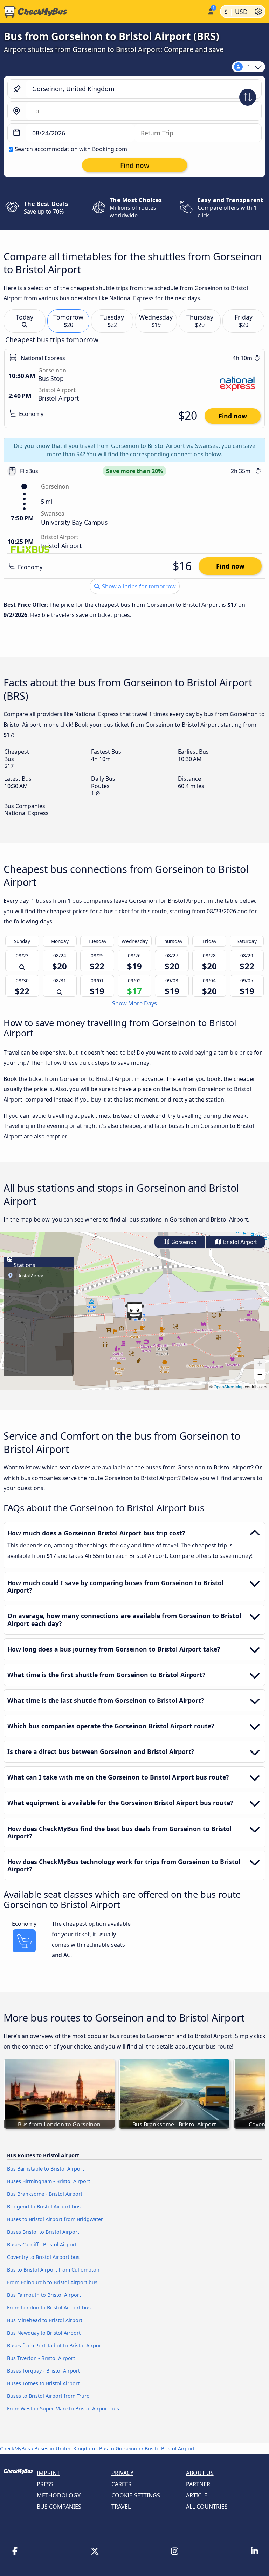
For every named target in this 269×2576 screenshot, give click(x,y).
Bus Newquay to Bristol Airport (44, 2333)
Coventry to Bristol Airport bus (43, 2257)
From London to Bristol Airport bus (49, 2308)
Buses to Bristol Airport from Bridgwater (55, 2219)
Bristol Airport (239, 1242)
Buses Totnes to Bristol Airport (43, 2383)
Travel (121, 2507)
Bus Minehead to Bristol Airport (45, 2320)
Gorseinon (183, 1242)
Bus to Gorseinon (120, 2449)
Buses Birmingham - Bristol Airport (49, 2181)
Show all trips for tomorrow (138, 586)
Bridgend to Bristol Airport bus (44, 2207)
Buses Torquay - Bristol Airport (43, 2371)
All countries (207, 2507)
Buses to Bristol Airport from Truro (48, 2396)
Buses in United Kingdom (65, 2449)
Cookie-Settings (136, 2495)
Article (197, 2495)
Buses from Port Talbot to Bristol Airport (55, 2345)
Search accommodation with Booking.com (71, 149)
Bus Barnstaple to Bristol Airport (46, 2169)
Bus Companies (59, 2507)
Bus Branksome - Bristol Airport (45, 2194)
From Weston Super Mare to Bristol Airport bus (63, 2409)
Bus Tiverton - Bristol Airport (41, 2358)
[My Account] (210, 11)
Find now (233, 416)
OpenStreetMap (229, 1387)
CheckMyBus (15, 2449)
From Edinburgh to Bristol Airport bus (52, 2282)
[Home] (102, 12)
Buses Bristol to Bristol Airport (43, 2232)
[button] (134, 1311)
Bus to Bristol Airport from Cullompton (53, 2270)
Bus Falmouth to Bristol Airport (44, 2295)
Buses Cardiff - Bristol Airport (42, 2244)
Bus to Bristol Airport (170, 2449)
